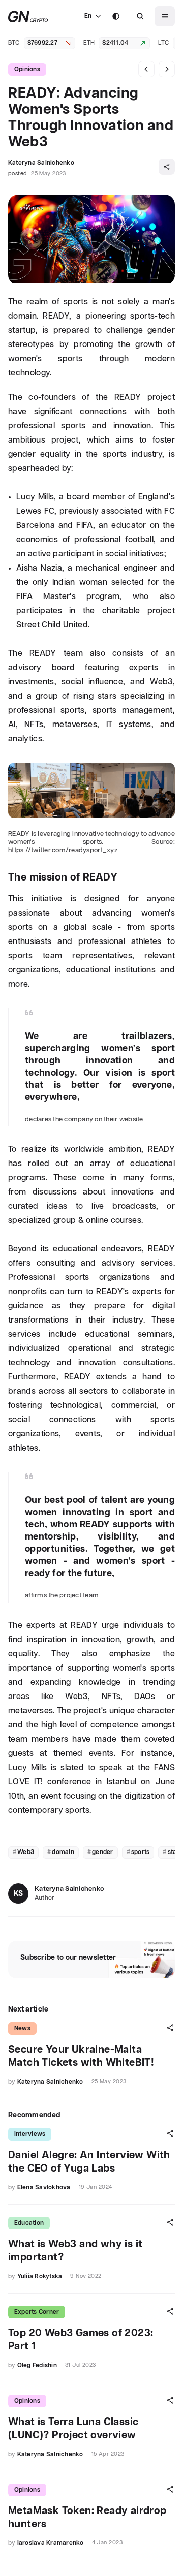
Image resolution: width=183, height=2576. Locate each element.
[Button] (140, 16)
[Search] (140, 16)
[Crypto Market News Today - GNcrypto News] (28, 17)
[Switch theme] (116, 16)
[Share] (167, 167)
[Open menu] (165, 16)
